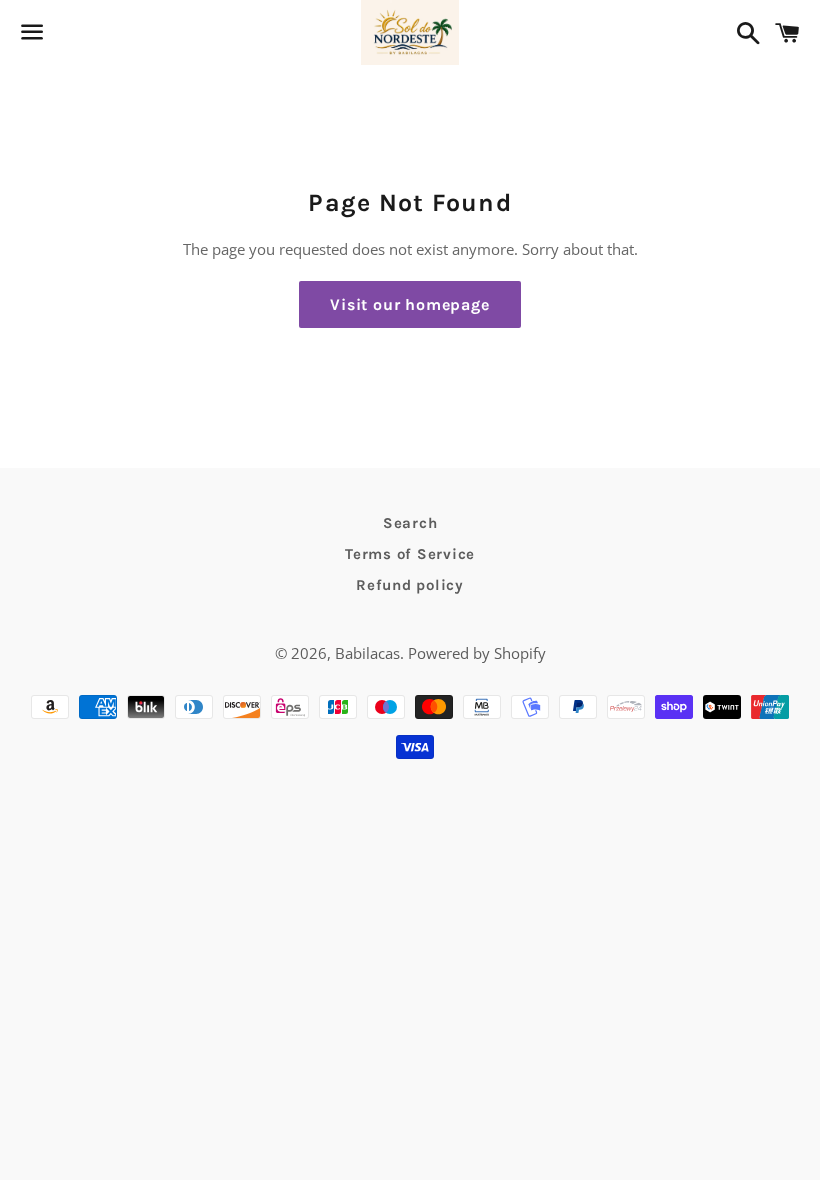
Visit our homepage (409, 304)
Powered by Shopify (477, 653)
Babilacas (367, 653)
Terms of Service (410, 554)
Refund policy (410, 585)
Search (410, 523)
